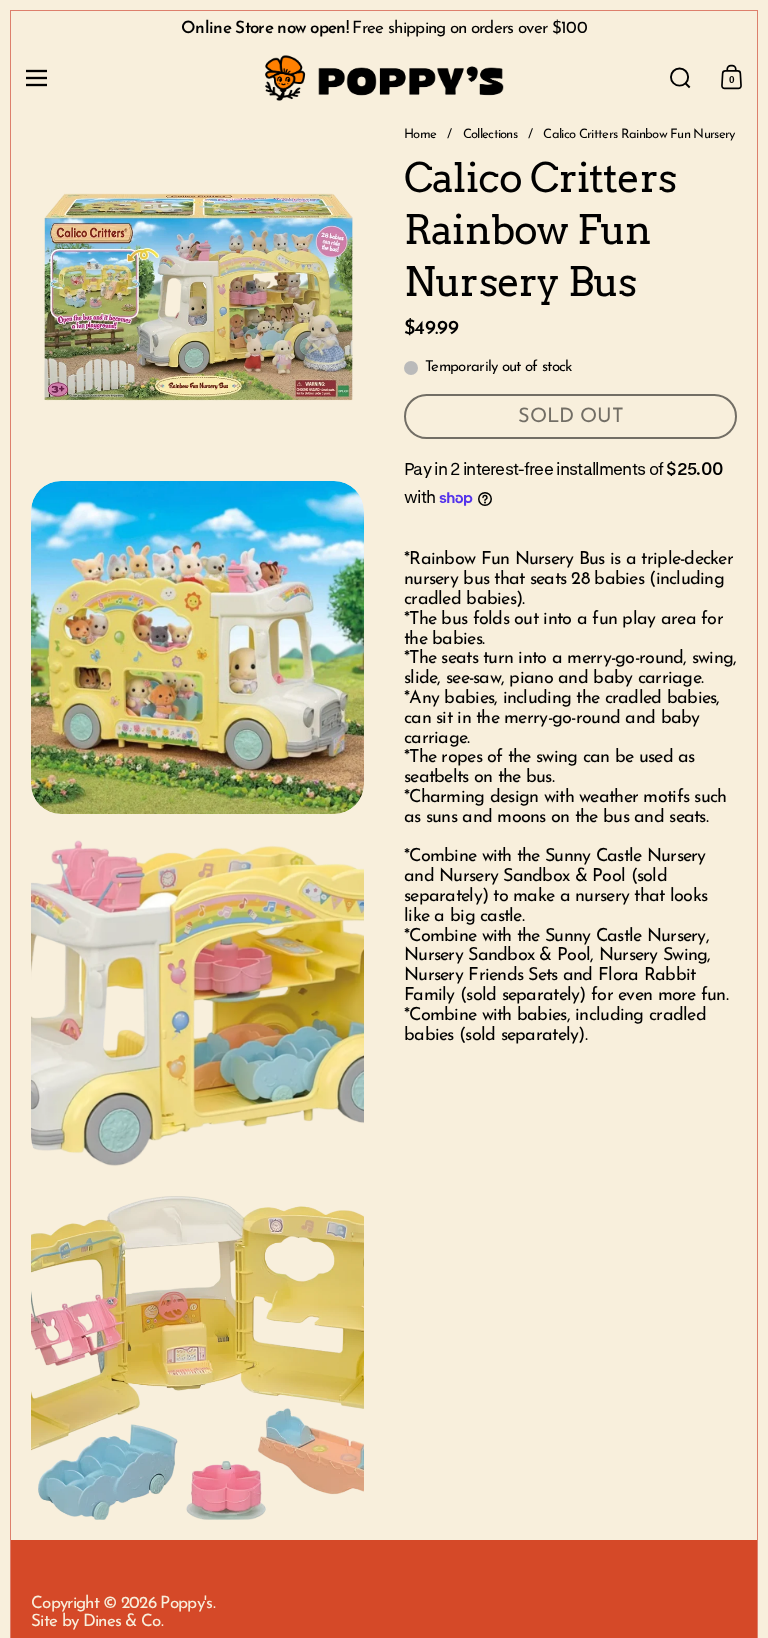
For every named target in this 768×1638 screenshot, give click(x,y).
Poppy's (186, 1603)
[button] (680, 78)
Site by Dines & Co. (97, 1621)
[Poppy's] (384, 77)
